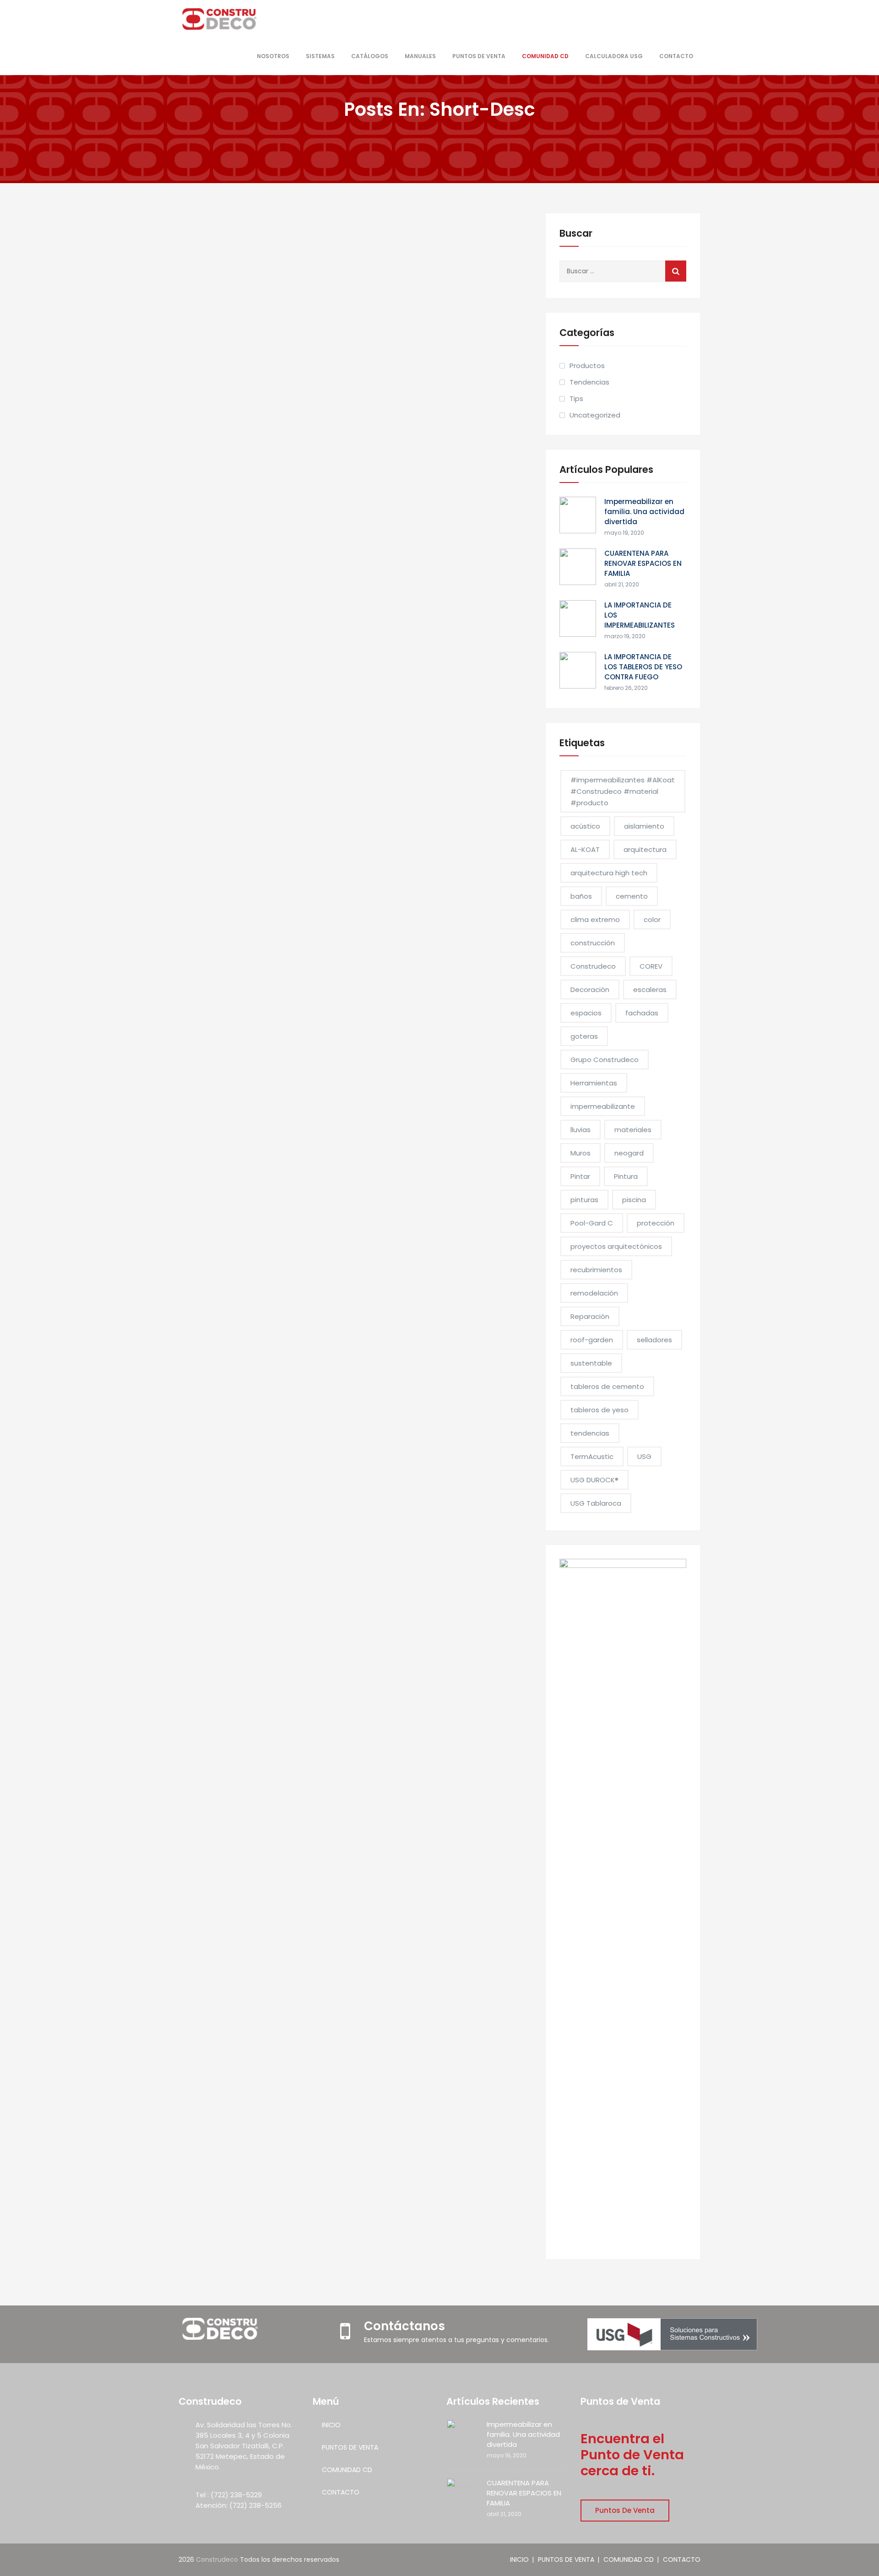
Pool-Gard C (592, 1223)
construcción (593, 943)
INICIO (331, 2425)
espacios (586, 1013)
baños (581, 896)
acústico (585, 826)
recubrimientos (596, 1270)
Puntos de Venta (625, 2510)
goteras (584, 1036)
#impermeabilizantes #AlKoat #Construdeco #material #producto (623, 791)
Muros (581, 1153)
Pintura (626, 1176)
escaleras (650, 990)
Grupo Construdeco (605, 1060)
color (652, 919)
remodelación (594, 1293)
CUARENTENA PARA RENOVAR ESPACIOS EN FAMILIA (643, 563)
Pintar (580, 1176)
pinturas (584, 1200)
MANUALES (420, 56)
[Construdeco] (220, 19)
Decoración (590, 990)
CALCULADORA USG (614, 56)
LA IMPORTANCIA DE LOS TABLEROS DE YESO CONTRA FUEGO (643, 667)
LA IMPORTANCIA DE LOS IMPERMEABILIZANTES (640, 615)
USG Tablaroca (596, 1503)
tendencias (590, 1433)
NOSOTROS (273, 56)
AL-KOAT (585, 849)
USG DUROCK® (594, 1480)
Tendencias (589, 382)
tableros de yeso (600, 1410)
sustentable (591, 1363)
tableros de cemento (607, 1386)
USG (644, 1456)
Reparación (590, 1316)
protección (656, 1223)
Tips (576, 399)
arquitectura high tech (609, 873)
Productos (587, 366)
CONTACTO (676, 56)
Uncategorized (595, 415)
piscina (634, 1200)
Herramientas (594, 1083)
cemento (632, 896)
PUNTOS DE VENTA (479, 56)
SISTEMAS (320, 56)
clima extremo (595, 919)
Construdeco (593, 966)
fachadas (642, 1013)
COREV (651, 966)
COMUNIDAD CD (545, 56)
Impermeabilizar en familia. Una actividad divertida (644, 512)
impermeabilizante (603, 1106)
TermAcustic (592, 1456)
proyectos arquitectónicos (616, 1246)
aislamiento (644, 826)
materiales (633, 1130)
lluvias (581, 1130)
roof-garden (592, 1340)
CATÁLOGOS (370, 56)
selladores (654, 1340)
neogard (629, 1153)
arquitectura (645, 849)
